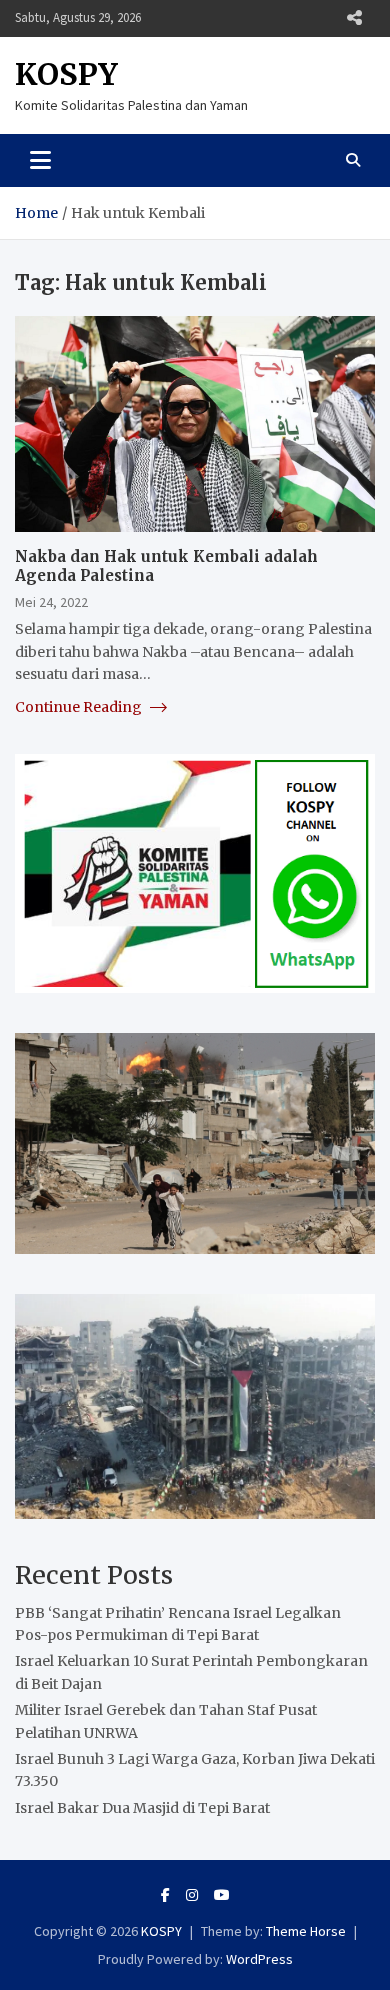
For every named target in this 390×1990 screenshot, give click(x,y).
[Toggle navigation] (40, 160)
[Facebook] (165, 1895)
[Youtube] (222, 1895)
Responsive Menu (354, 18)
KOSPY (66, 74)
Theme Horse (306, 1931)
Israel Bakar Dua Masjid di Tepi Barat (142, 1808)
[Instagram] (192, 1895)
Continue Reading (80, 707)
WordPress (259, 1959)
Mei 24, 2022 (51, 602)
